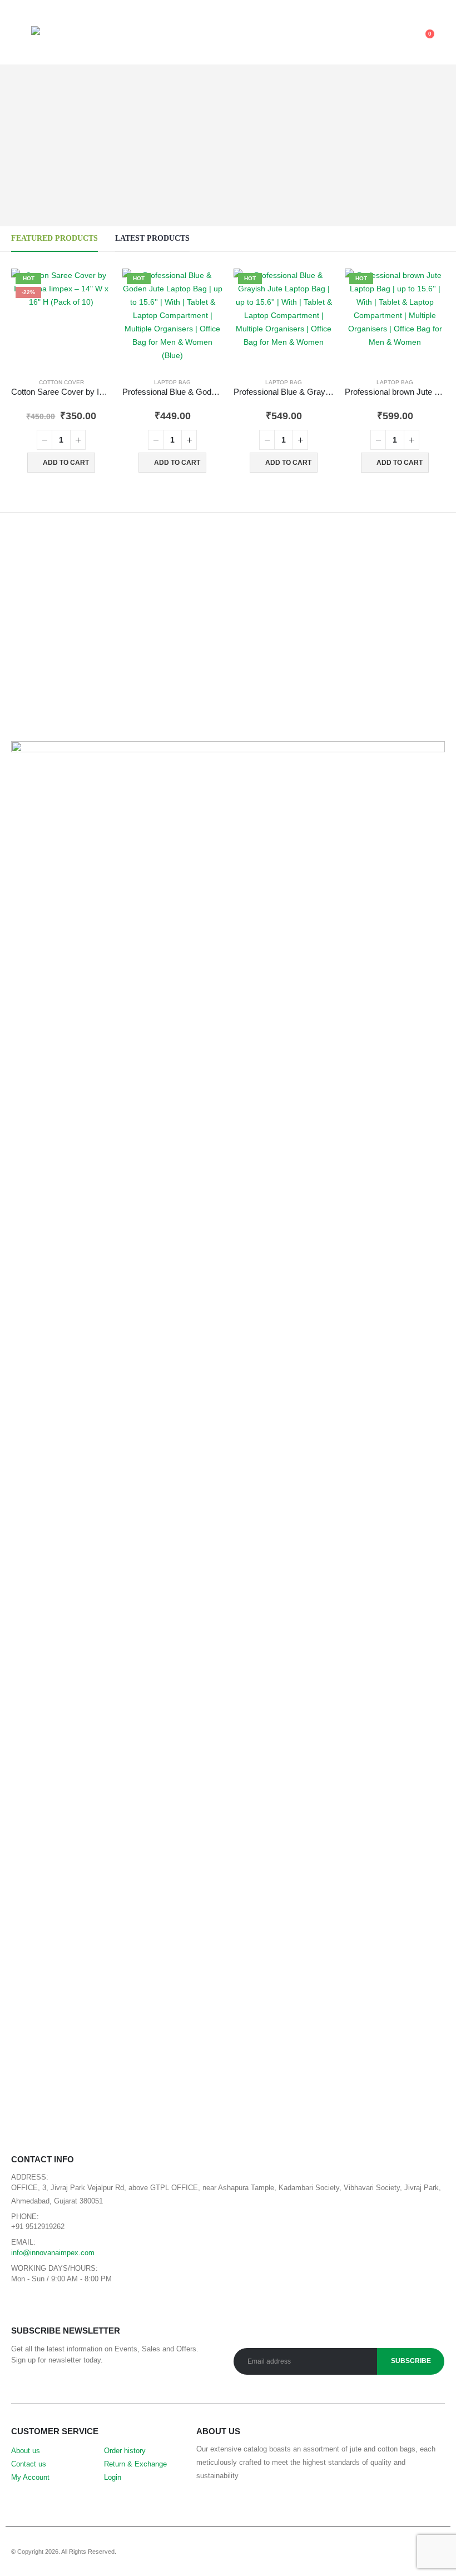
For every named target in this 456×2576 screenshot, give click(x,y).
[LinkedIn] (438, 7)
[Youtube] (405, 7)
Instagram (73, 2306)
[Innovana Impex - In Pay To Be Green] (59, 39)
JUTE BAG (123, 1830)
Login (113, 2478)
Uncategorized (400, 1622)
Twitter (48, 2306)
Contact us (29, 2464)
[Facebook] (389, 7)
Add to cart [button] (66, 463)
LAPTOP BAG (172, 382)
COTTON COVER (61, 382)
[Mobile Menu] (21, 39)
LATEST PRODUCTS (152, 238)
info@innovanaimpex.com (53, 2253)
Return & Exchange (135, 2464)
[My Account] (385, 39)
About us (26, 2451)
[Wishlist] (403, 39)
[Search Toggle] (232, 40)
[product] (41, 1695)
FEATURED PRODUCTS (54, 238)
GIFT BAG (93, 1830)
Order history (125, 2451)
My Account (30, 2478)
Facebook (23, 2306)
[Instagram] (422, 7)
